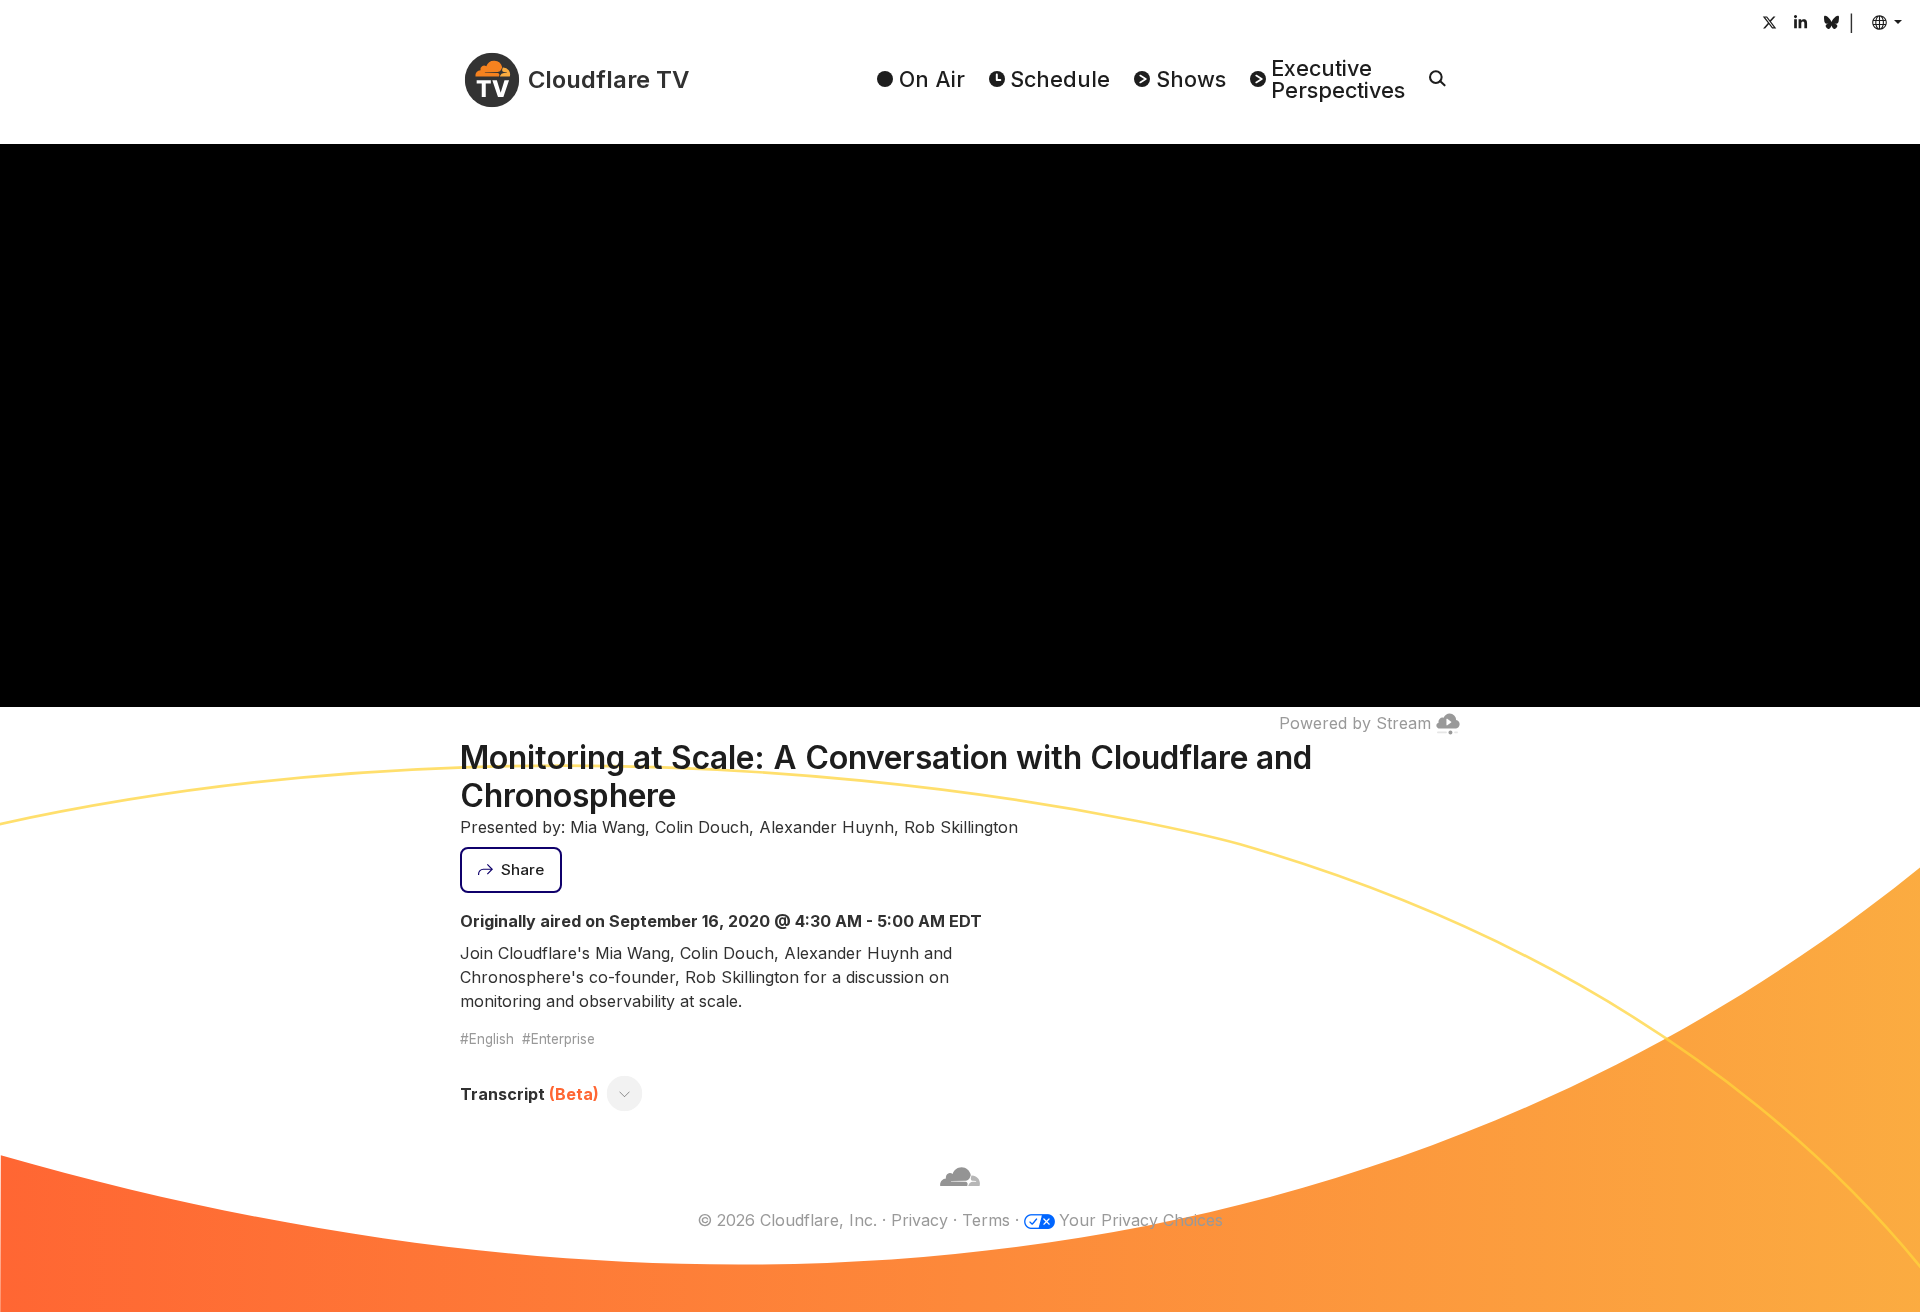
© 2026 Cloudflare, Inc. (787, 1220)
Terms (986, 1220)
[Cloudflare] (960, 1196)
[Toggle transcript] (625, 1094)
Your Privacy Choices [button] (1141, 1220)
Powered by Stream (1355, 723)
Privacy (919, 1220)
